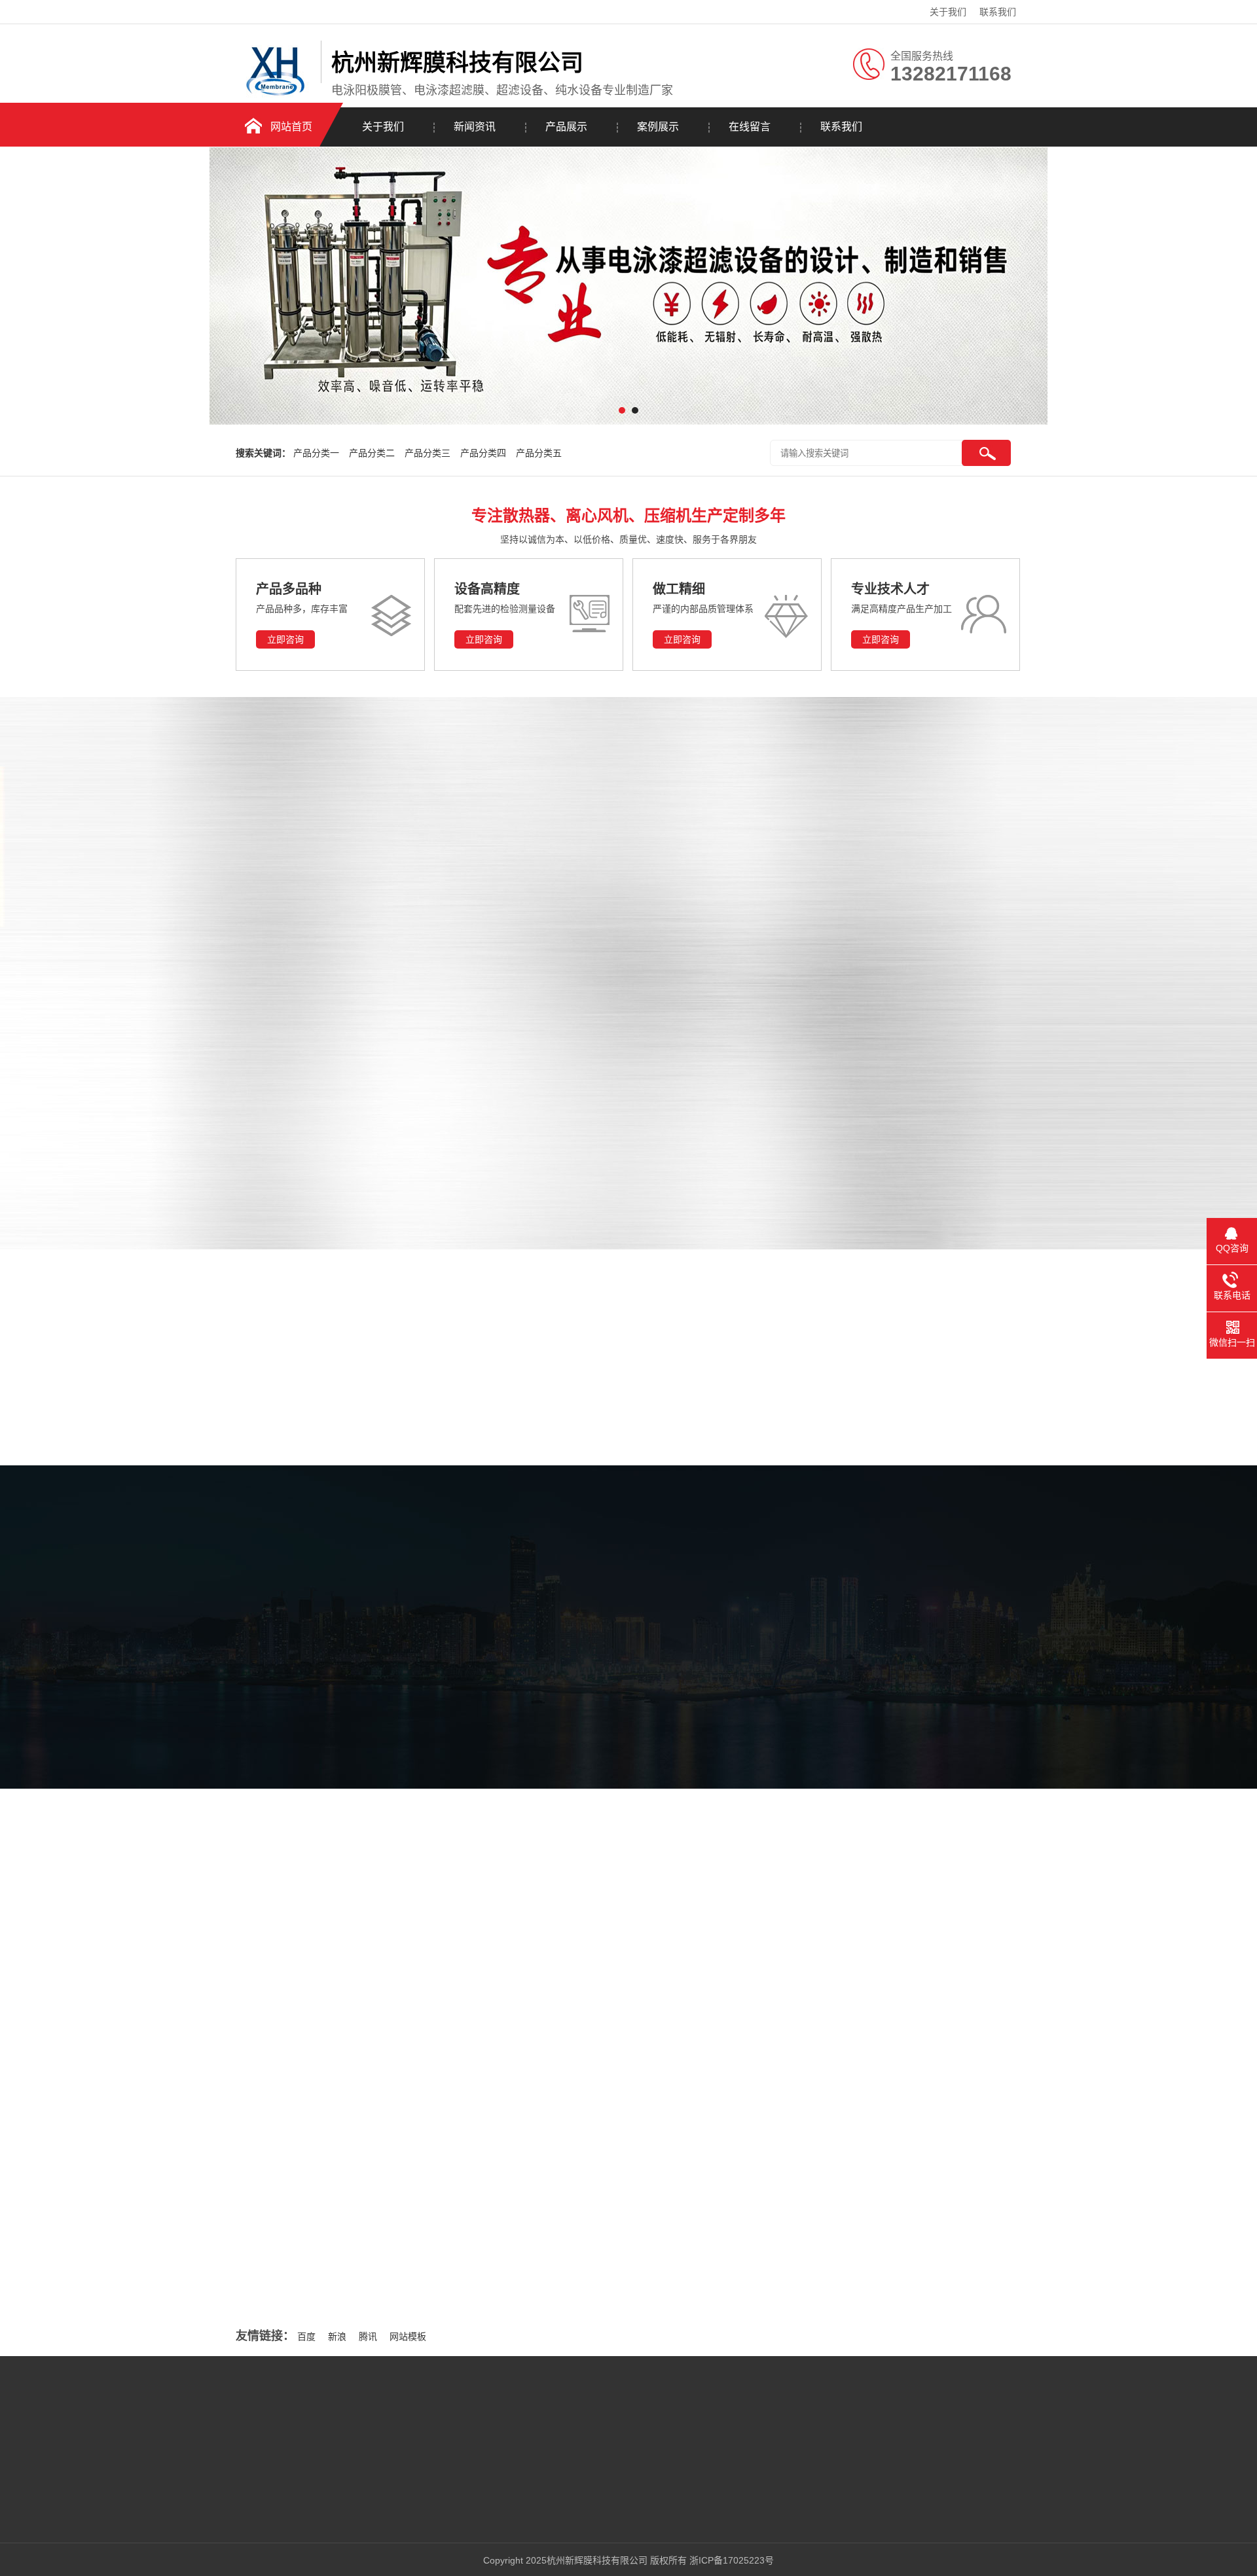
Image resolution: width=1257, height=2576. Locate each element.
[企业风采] (330, 1871)
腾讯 (368, 2336)
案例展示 (658, 127)
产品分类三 (428, 453)
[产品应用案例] (805, 867)
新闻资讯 (475, 127)
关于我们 (948, 12)
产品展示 (566, 127)
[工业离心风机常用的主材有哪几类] (347, 2131)
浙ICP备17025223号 (732, 2560)
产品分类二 (372, 453)
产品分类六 (226, 1082)
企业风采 (554, 1705)
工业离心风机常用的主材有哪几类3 (850, 2111)
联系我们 (998, 12)
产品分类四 (483, 453)
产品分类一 (316, 453)
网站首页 (291, 127)
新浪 (337, 2336)
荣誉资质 (695, 1705)
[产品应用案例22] (612, 867)
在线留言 (750, 127)
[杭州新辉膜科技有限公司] (275, 96)
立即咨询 (285, 639)
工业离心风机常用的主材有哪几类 (506, 2054)
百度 (306, 2336)
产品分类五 (539, 453)
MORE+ (211, 2118)
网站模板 (408, 2336)
